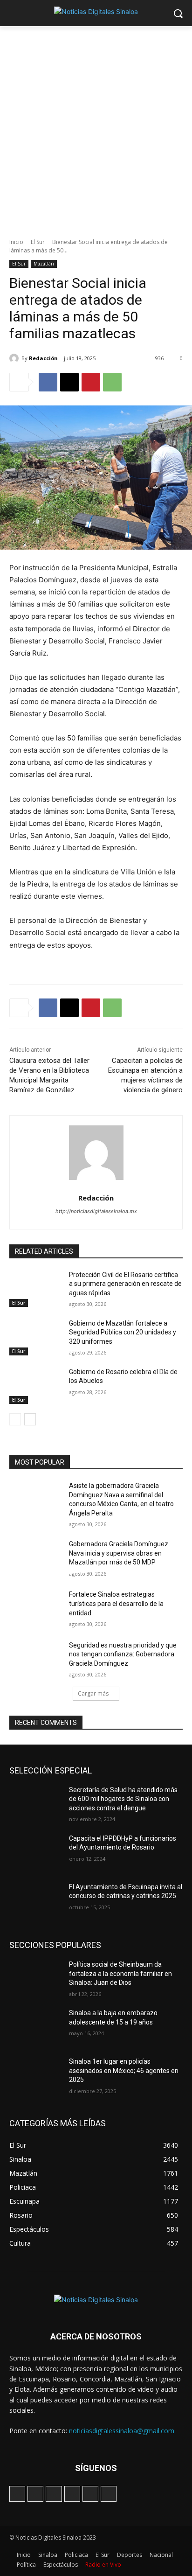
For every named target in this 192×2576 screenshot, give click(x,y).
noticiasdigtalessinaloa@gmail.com (122, 2431)
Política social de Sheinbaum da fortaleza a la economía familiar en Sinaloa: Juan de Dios (120, 1973)
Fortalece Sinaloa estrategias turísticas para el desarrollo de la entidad (116, 1603)
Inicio (16, 242)
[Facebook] (48, 382)
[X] (69, 382)
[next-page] (30, 1419)
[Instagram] (35, 2494)
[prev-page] (15, 1419)
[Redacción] (15, 358)
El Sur (38, 242)
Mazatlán (44, 264)
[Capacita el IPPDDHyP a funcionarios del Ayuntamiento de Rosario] (35, 1852)
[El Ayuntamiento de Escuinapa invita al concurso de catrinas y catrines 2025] (35, 1901)
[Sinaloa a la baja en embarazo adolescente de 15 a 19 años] (35, 2027)
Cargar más (93, 1693)
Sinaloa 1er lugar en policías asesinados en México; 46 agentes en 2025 (124, 2070)
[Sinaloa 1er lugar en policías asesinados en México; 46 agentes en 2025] (35, 2075)
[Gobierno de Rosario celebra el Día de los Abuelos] (35, 1386)
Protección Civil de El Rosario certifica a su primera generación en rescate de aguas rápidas (125, 1284)
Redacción (43, 358)
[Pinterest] (91, 382)
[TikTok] (54, 2494)
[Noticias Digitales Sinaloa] (96, 11)
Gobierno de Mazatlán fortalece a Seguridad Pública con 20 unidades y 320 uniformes (123, 1332)
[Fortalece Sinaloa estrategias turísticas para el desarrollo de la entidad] (35, 1608)
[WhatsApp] (112, 382)
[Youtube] (109, 2494)
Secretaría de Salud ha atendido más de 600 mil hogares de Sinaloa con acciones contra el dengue (123, 1799)
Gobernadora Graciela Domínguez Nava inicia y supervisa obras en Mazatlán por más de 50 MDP (119, 1553)
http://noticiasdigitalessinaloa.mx (96, 1211)
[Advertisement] (96, 127)
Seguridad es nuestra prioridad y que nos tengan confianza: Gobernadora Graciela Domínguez (123, 1654)
